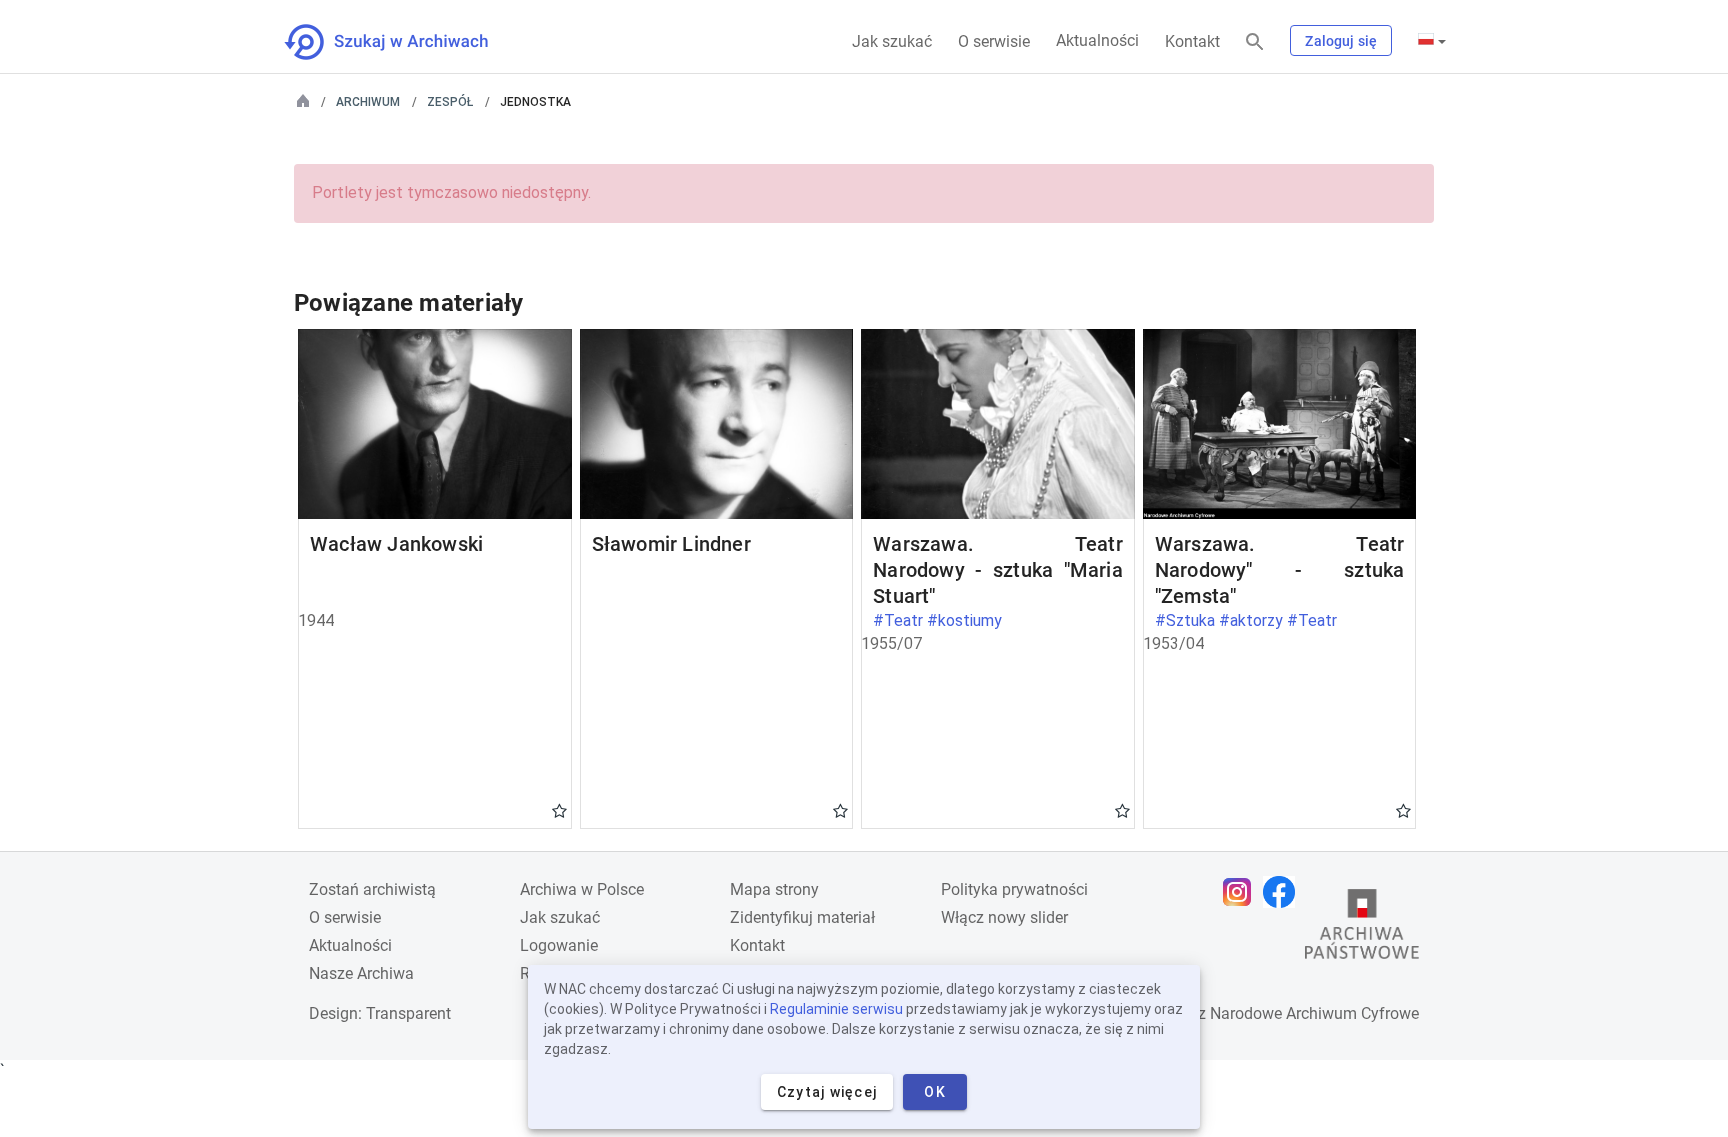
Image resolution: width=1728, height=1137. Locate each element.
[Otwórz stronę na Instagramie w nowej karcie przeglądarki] (1242, 892)
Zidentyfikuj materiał (802, 917)
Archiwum (368, 102)
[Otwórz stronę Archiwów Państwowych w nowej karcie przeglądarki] (1362, 929)
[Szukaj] (1255, 42)
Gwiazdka (559, 810)
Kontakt (1192, 41)
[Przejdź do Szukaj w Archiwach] (404, 42)
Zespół (450, 102)
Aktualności (1097, 40)
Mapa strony (774, 889)
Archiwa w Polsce (582, 889)
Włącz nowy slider (1004, 917)
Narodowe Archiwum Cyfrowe (1314, 1013)
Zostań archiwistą (372, 889)
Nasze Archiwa (361, 973)
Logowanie (559, 945)
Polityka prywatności (1014, 889)
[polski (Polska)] (1432, 41)
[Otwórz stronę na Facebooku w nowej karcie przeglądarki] (1284, 892)
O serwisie (994, 41)
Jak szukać (892, 41)
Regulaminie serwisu (836, 1009)
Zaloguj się (1341, 41)
